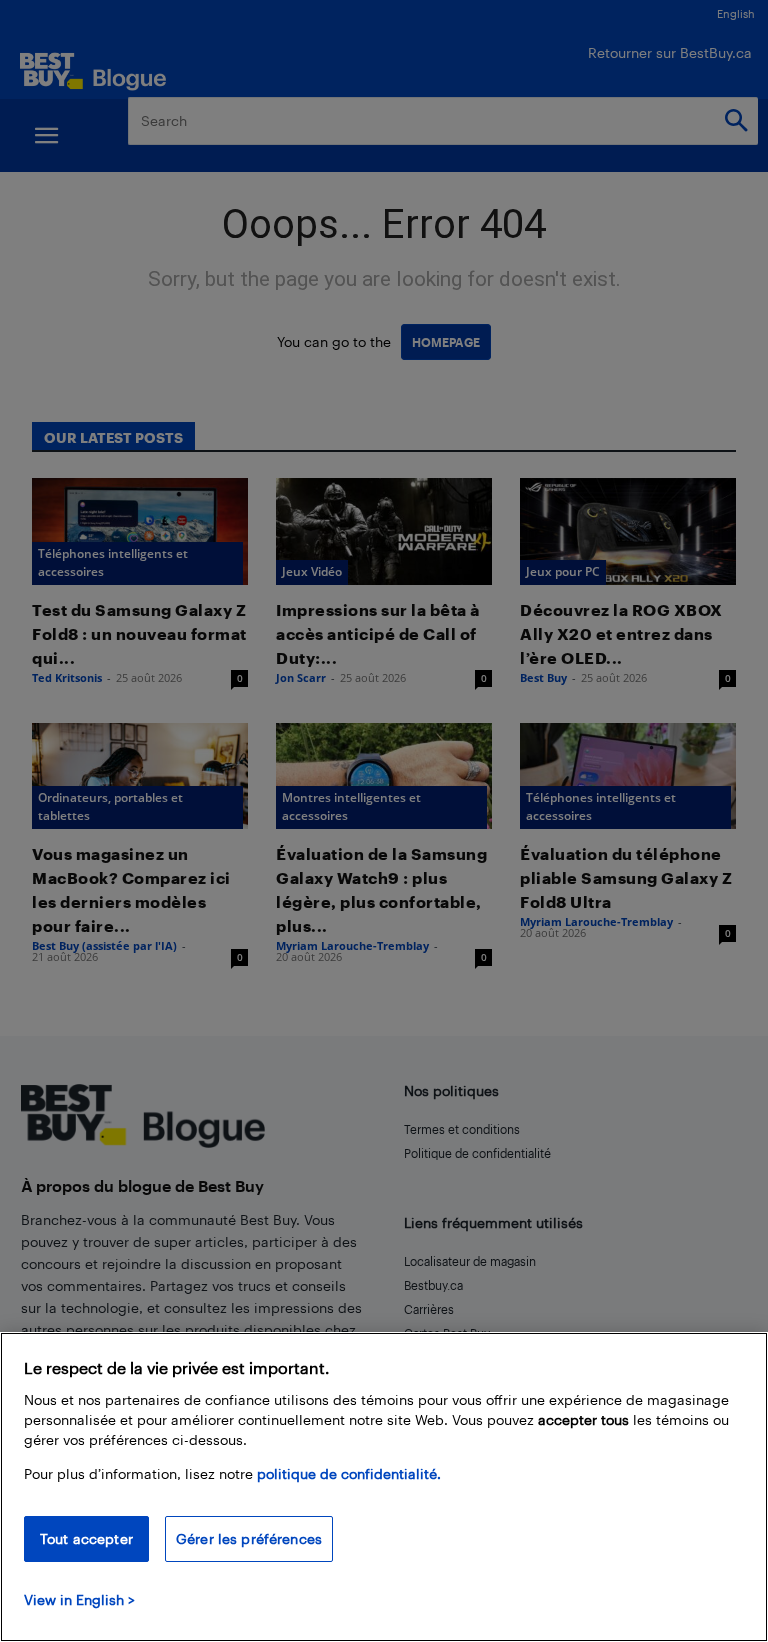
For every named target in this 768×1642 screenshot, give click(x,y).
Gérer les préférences (249, 1538)
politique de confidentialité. (349, 1473)
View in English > (79, 1599)
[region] (384, 1487)
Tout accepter (86, 1538)
